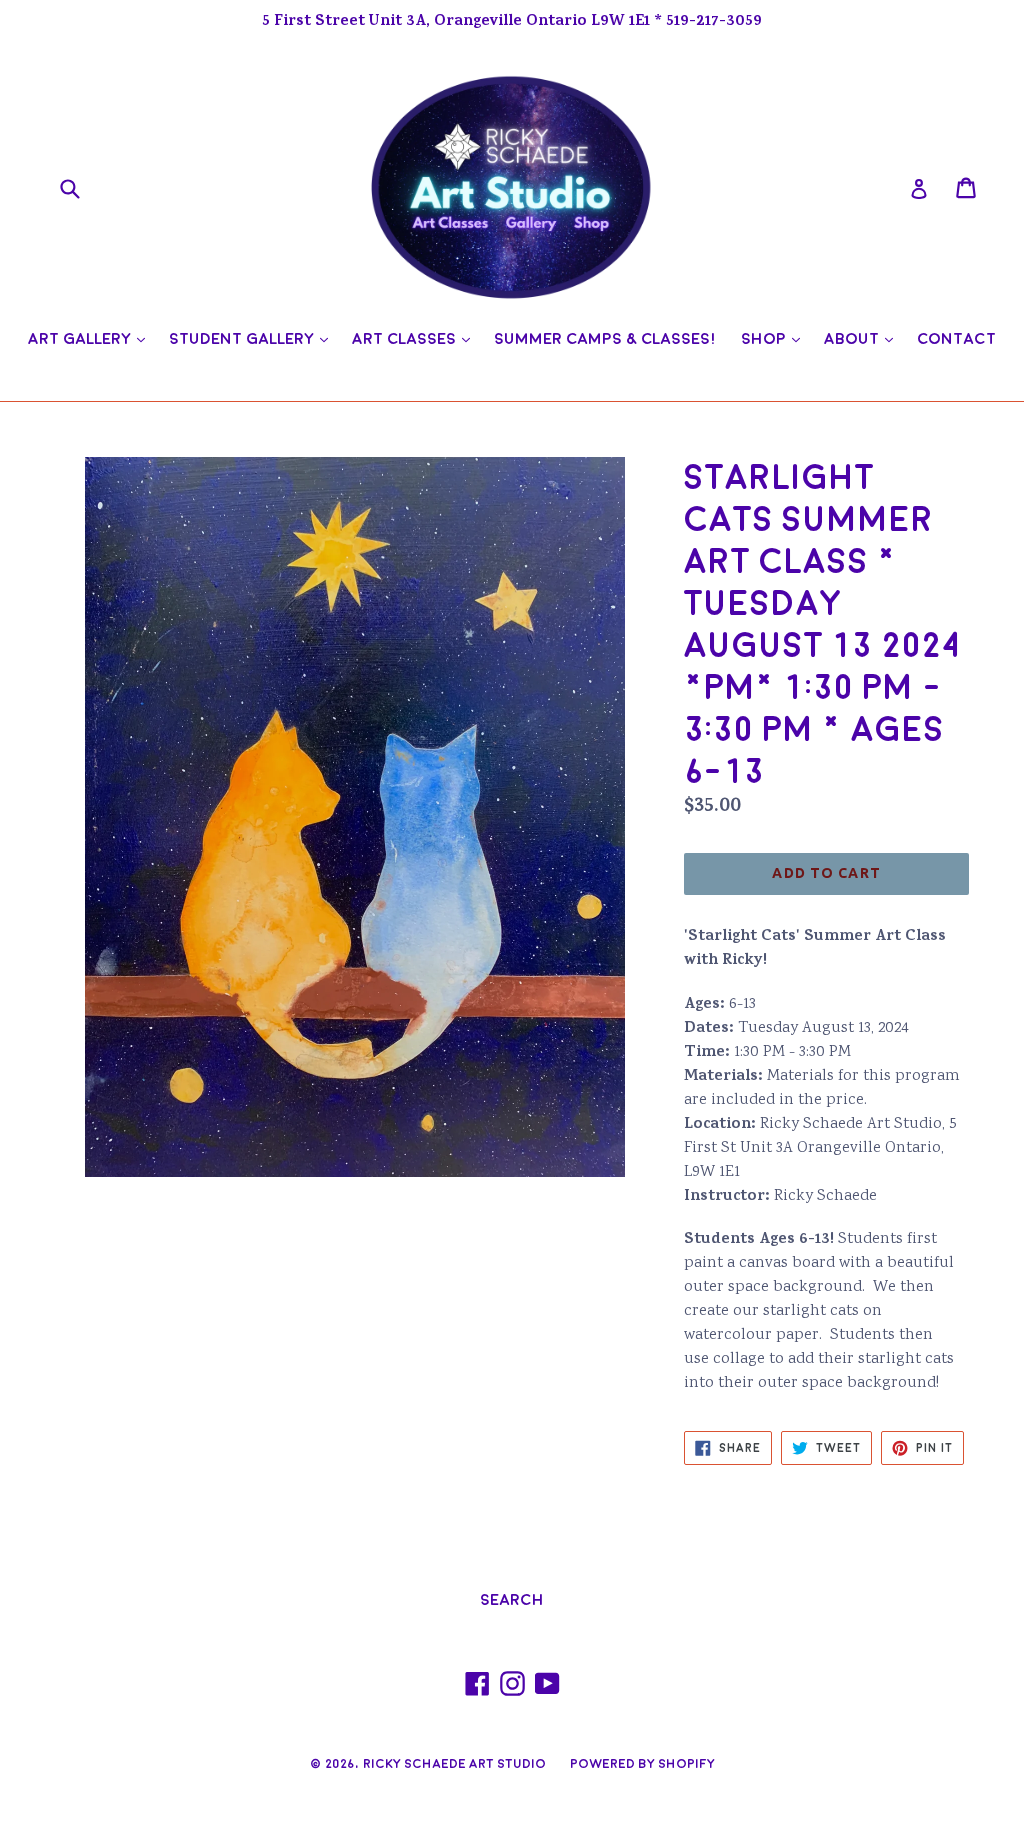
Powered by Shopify (642, 1764)
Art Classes (416, 338)
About (863, 338)
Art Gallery (91, 338)
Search (512, 1600)
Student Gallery (253, 338)
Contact (956, 339)
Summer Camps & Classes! (605, 339)
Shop (775, 338)
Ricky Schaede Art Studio (454, 1764)
